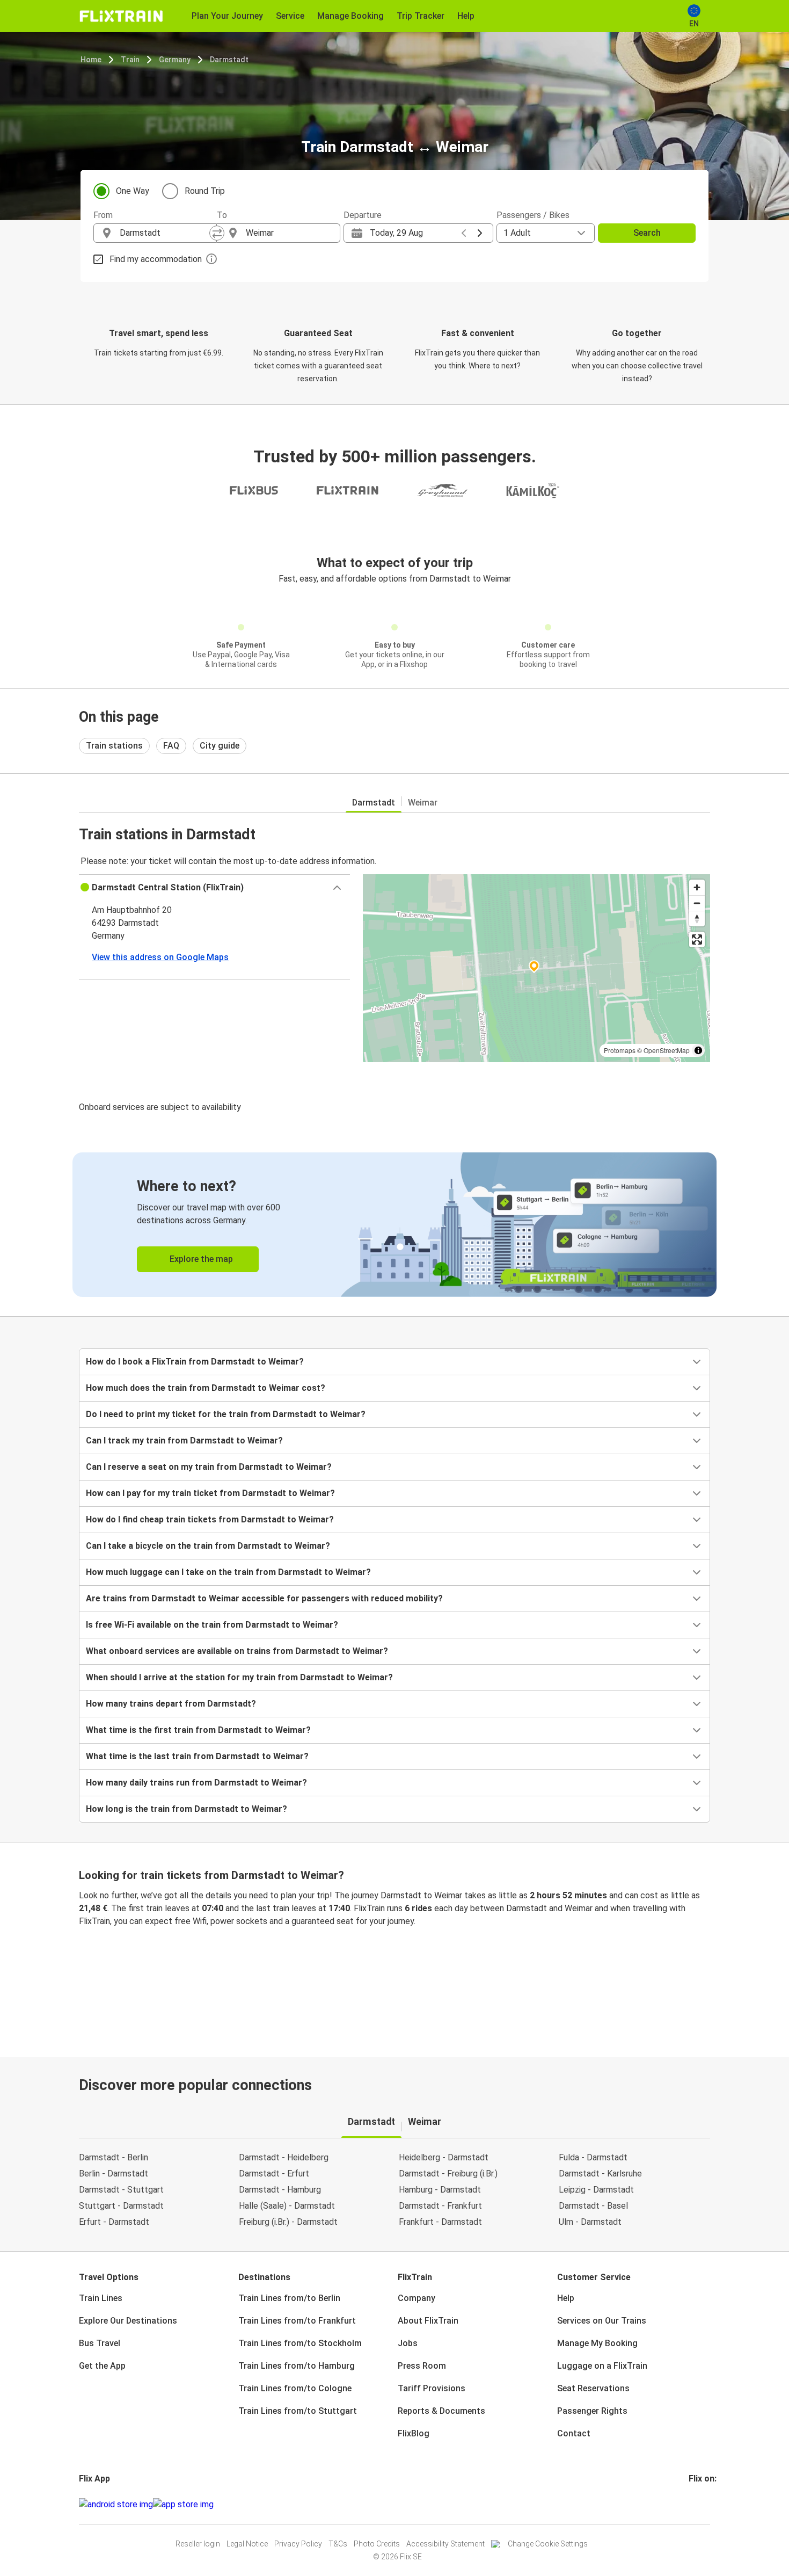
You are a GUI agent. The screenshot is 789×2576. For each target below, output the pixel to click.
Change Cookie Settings (548, 2544)
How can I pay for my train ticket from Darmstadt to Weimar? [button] (210, 1493)
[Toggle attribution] (698, 1050)
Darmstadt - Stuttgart (121, 2190)
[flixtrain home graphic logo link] (121, 16)
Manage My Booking (597, 2343)
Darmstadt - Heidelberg (284, 2157)
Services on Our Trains (602, 2321)
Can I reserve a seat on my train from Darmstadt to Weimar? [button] (209, 1467)
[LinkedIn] (700, 2504)
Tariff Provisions (432, 2388)
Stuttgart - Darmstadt (121, 2206)
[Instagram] (693, 2504)
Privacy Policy (298, 2544)
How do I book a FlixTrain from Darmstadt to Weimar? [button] (195, 1362)
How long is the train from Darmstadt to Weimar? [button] (187, 1809)
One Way (133, 191)
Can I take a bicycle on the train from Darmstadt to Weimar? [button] (208, 1546)
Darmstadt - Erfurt (274, 2174)
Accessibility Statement (445, 2544)
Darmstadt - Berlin (114, 2157)
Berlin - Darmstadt (114, 2174)
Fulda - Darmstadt (593, 2157)
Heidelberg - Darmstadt (444, 2157)
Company (417, 2298)
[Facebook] (690, 2504)
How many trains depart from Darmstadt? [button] (171, 1704)
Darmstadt (229, 60)
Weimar (423, 803)
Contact (574, 2433)
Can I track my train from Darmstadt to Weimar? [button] (184, 1441)
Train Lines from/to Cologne (295, 2388)
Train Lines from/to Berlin (289, 2298)
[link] (394, 1225)
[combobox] (165, 233)
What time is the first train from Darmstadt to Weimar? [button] (198, 1730)
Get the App (102, 2366)
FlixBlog (414, 2433)
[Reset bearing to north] (697, 919)
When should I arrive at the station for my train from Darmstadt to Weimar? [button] (239, 1677)
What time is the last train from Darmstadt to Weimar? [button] (197, 1756)
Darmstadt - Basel (593, 2206)
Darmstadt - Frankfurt (440, 2206)
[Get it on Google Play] (116, 2505)
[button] (214, 888)
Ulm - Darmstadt (590, 2222)
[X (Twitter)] (703, 2504)
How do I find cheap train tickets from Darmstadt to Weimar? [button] (210, 1519)
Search (647, 233)
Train (130, 60)
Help (566, 2298)
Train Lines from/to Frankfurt (297, 2321)
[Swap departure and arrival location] (217, 233)
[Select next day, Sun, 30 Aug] (480, 233)
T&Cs (338, 2544)
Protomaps (620, 1050)
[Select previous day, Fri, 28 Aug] (464, 233)
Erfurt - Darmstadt (114, 2222)
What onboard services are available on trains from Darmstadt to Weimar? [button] (237, 1651)
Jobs (408, 2343)
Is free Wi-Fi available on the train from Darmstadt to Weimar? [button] (212, 1625)
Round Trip (205, 191)
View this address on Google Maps (160, 957)
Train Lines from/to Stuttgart (298, 2411)
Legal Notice (247, 2544)
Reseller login (198, 2544)
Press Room (422, 2366)
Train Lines (101, 2298)
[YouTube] (697, 2504)
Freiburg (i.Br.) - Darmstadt (288, 2222)
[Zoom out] (697, 903)
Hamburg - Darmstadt (440, 2190)
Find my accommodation (156, 259)
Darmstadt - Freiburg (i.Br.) (448, 2174)
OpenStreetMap (667, 1050)
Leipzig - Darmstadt (596, 2190)
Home (91, 60)
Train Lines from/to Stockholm (300, 2343)
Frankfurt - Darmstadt (440, 2222)
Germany (175, 60)
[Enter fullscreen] (697, 939)
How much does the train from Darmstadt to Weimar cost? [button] (206, 1388)
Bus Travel (100, 2343)
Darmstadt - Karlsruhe (600, 2174)
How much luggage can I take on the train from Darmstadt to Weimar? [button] (228, 1572)
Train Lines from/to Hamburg (297, 2366)
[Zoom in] (697, 887)
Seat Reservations (593, 2388)
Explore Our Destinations (128, 2321)
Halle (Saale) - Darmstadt (287, 2206)
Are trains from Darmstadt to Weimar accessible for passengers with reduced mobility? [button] (264, 1598)
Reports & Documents (441, 2411)
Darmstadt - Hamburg (280, 2190)
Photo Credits (377, 2544)
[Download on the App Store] (183, 2505)
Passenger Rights (592, 2411)
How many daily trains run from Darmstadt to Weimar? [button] (196, 1783)
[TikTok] (706, 2504)
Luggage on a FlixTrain (602, 2366)
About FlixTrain (428, 2321)
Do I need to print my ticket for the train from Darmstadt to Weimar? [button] (226, 1414)
